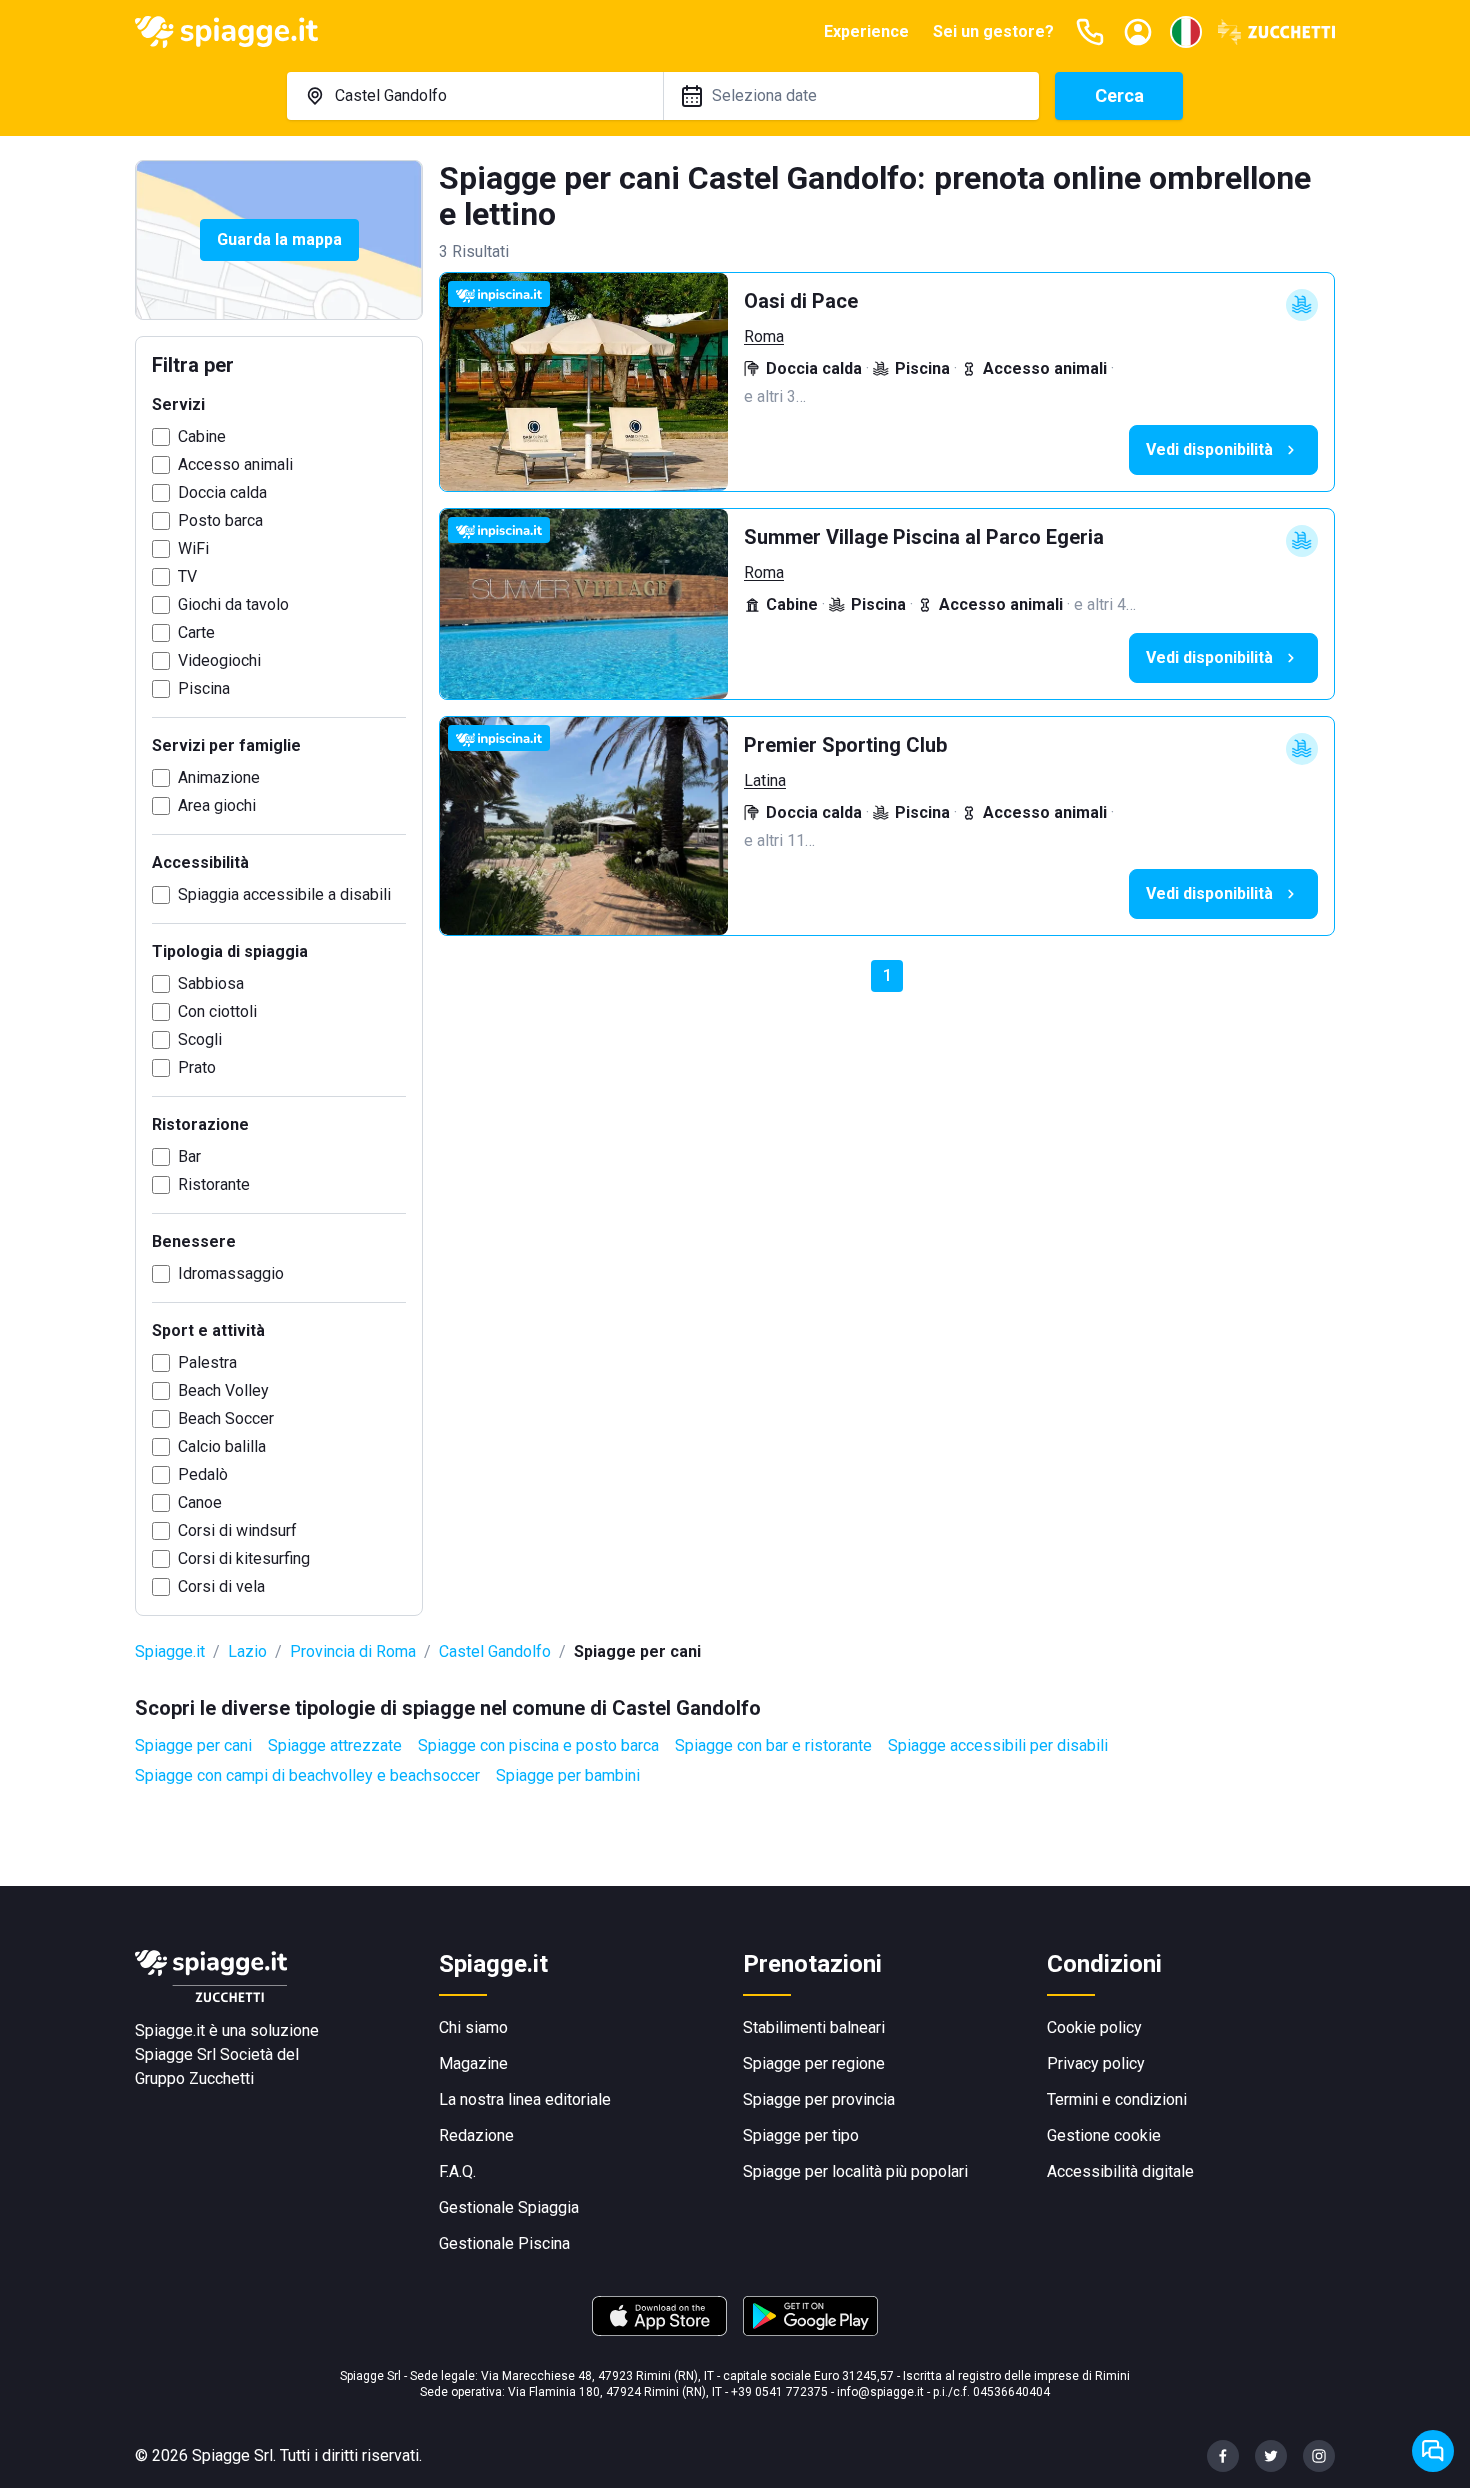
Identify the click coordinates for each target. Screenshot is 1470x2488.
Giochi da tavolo (233, 604)
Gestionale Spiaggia (509, 2207)
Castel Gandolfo (495, 1651)
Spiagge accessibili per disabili (998, 1745)
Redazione (476, 2135)
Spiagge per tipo (801, 2135)
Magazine (473, 2063)
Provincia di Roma (353, 1651)
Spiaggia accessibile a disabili (284, 894)
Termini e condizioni (1117, 2099)
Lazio (247, 1651)
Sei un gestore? (993, 31)
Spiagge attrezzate (335, 1745)
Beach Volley (223, 1390)
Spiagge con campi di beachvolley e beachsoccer (307, 1775)
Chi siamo (473, 2027)
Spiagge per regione (814, 2063)
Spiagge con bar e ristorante (773, 1745)
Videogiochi (219, 660)
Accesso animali (235, 464)
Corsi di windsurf (237, 1530)
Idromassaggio (231, 1273)
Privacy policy (1096, 2063)
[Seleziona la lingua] (1186, 32)
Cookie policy (1094, 2027)
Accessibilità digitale (1120, 2171)
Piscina (204, 688)
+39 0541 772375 (779, 2392)
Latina (765, 780)
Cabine (202, 436)
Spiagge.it (170, 1651)
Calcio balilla (222, 1446)
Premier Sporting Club (845, 745)
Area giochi (217, 805)
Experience (866, 31)
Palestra (207, 1362)
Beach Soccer (226, 1418)
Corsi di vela (221, 1586)
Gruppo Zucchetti (194, 2078)
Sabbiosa (211, 983)
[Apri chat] (1433, 2451)
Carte (196, 632)
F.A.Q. (457, 2171)
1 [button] (887, 975)
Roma (764, 336)
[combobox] (475, 96)
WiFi (193, 548)
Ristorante (214, 1184)
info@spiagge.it (880, 2392)
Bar (189, 1156)
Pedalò (203, 1474)
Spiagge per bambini (568, 1775)
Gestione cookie (1104, 2135)
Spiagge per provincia (819, 2099)
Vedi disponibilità (1209, 449)
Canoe (200, 1502)
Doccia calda (222, 492)
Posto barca (220, 520)
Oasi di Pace (801, 301)
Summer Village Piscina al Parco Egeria (924, 537)
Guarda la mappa (279, 239)
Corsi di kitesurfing (244, 1558)
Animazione (219, 777)
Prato (197, 1067)
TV (187, 576)
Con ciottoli (217, 1011)
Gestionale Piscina (504, 2243)
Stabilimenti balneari (814, 2027)
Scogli (200, 1039)
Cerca (1119, 95)
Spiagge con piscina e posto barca (538, 1745)
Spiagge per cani (193, 1745)
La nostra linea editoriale (525, 2099)
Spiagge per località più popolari (855, 2171)
